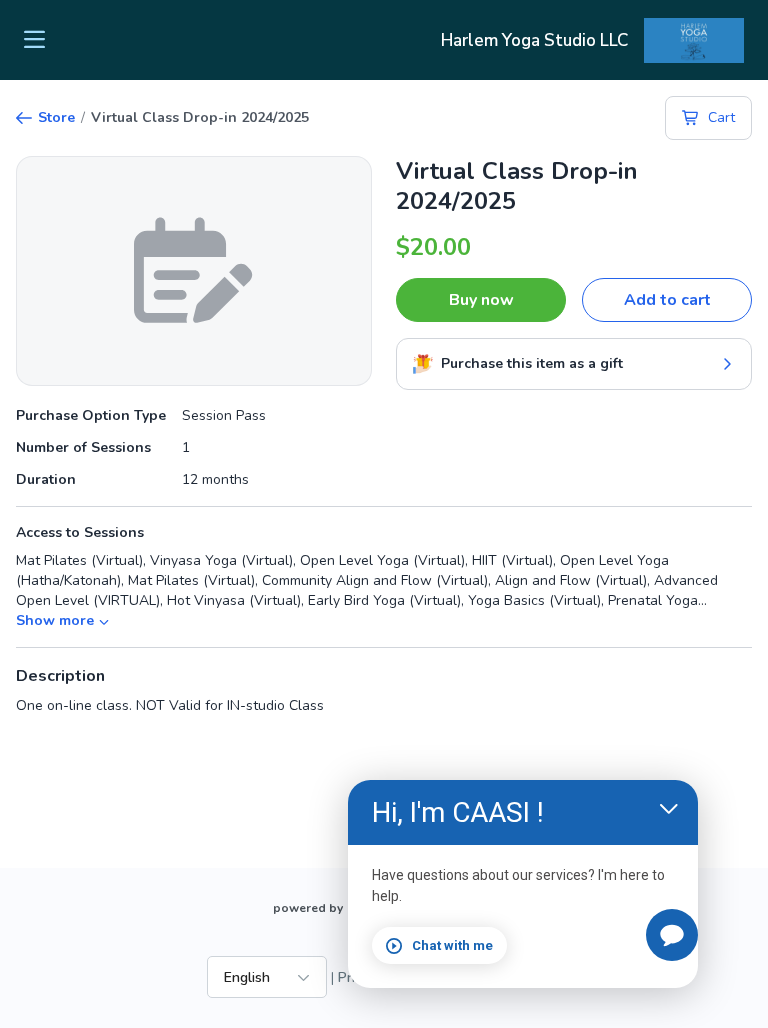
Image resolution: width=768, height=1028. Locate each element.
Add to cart (667, 300)
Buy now (481, 300)
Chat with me (452, 945)
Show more (55, 620)
